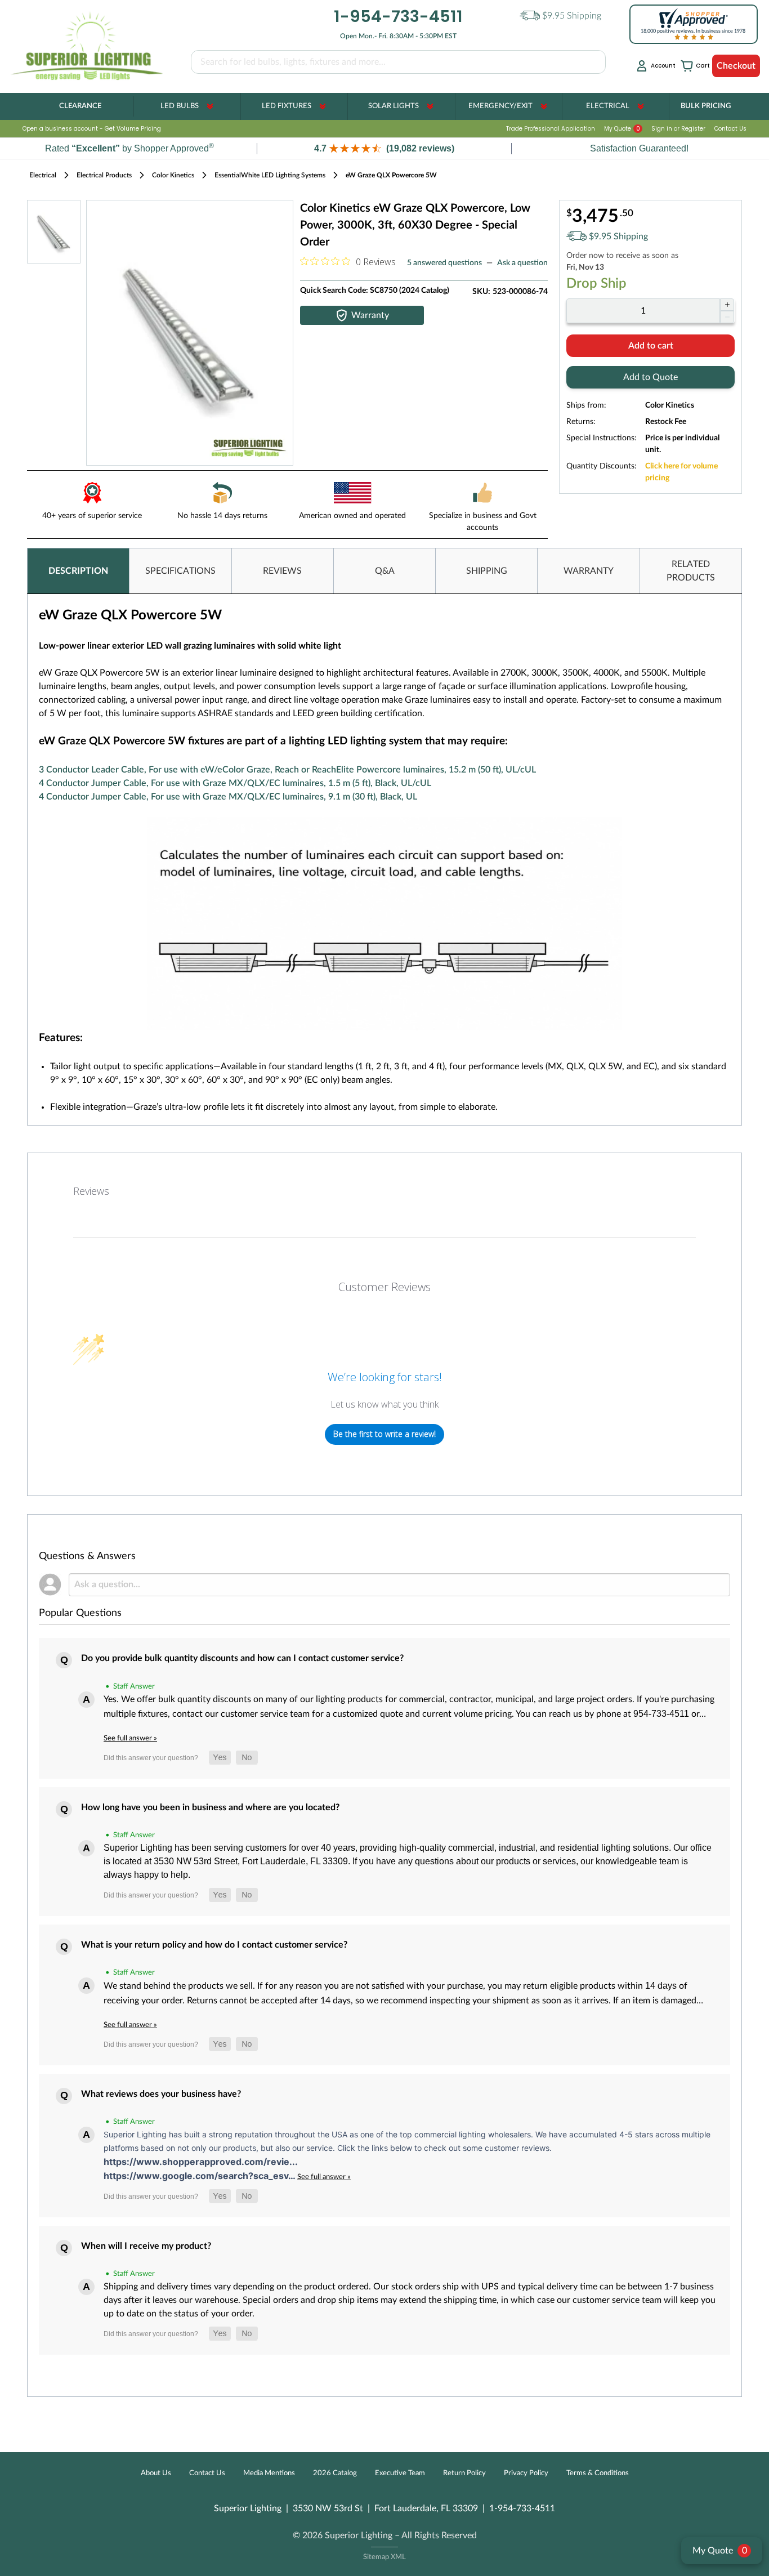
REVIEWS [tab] (282, 571)
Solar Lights (394, 106)
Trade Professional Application (551, 129)
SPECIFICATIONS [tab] (180, 571)
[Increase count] (727, 305)
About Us (156, 2473)
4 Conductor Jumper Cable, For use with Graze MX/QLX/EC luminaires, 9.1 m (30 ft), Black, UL (228, 797)
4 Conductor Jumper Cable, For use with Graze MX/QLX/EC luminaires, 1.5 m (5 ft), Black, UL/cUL (235, 783)
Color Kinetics (173, 175)
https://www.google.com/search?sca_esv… (200, 2176)
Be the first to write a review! (384, 1434)
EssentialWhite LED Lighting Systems (270, 175)
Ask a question (522, 263)
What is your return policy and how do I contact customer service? (214, 1945)
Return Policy (464, 2473)
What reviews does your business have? (161, 2094)
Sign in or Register (678, 129)
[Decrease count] (727, 317)
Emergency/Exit (500, 106)
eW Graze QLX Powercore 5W (391, 175)
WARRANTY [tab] (589, 571)
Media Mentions (269, 2473)
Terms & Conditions (598, 2473)
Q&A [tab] (385, 571)
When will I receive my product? (146, 2246)
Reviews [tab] (91, 1191)
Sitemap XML (384, 2557)
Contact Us (730, 129)
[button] (384, 148)
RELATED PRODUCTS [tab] (691, 571)
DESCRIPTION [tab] (78, 571)
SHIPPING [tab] (487, 571)
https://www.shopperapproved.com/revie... (201, 2162)
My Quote (622, 129)
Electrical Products (104, 175)
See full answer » (130, 1738)
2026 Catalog (335, 2473)
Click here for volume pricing (681, 472)
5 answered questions (444, 263)
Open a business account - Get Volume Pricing (92, 129)
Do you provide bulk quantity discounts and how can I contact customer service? (242, 1658)
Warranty (370, 315)
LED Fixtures (287, 106)
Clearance (80, 106)
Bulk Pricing (706, 106)
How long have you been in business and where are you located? (210, 1807)
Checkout (736, 66)
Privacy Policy (526, 2473)
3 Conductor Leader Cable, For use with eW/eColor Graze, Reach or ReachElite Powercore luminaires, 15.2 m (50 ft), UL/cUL (287, 770)
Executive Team (400, 2473)
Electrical (608, 106)
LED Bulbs (180, 106)
